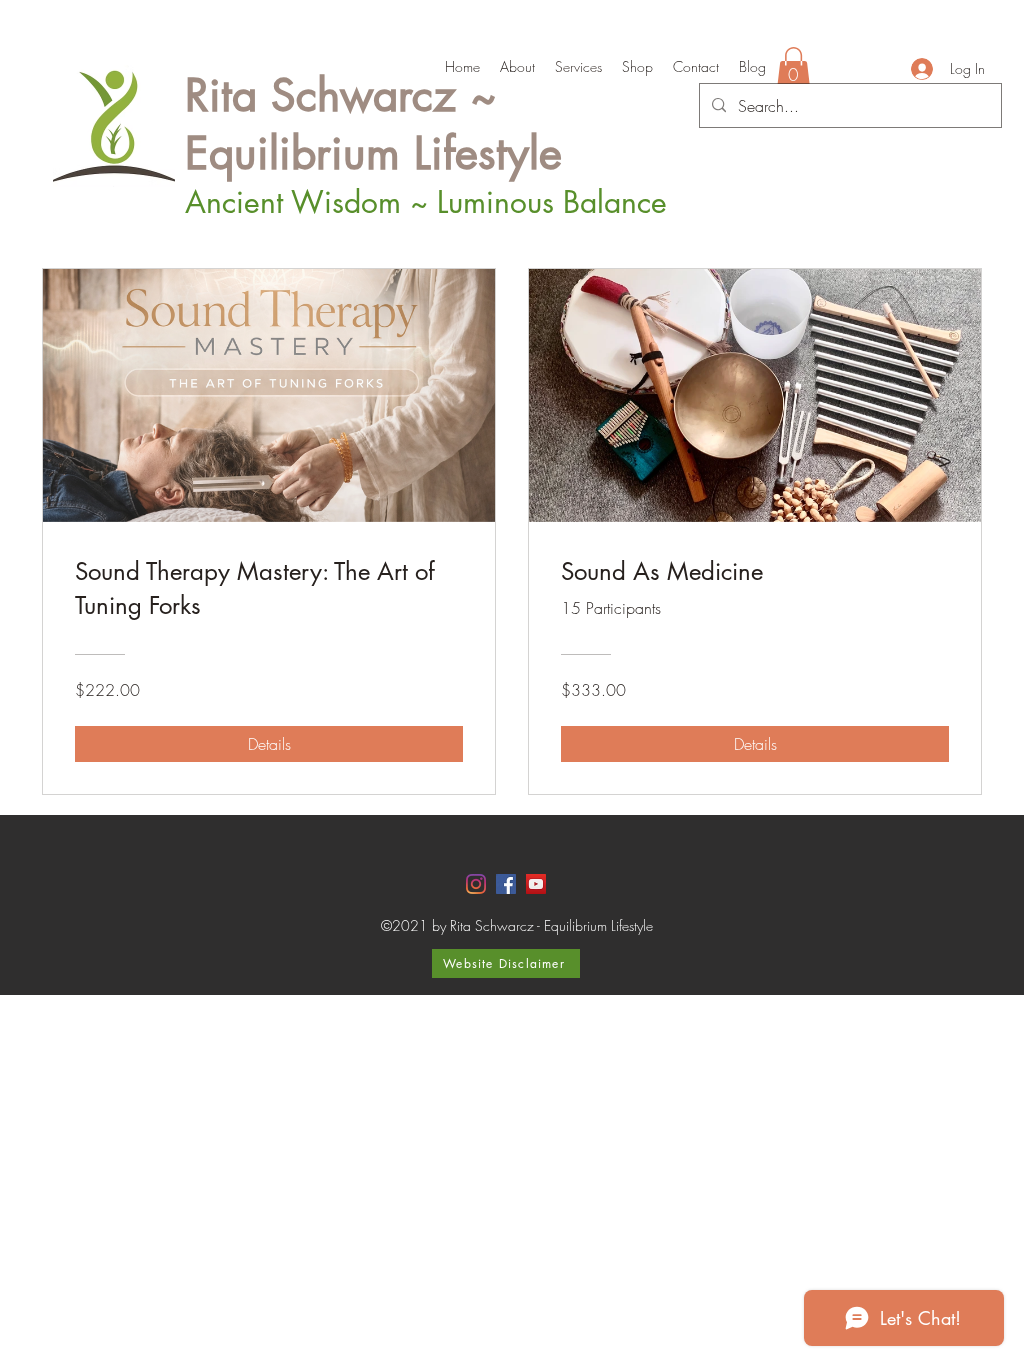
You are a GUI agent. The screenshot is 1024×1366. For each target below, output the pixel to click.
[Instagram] (476, 884)
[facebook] (506, 884)
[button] (793, 68)
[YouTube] (536, 884)
